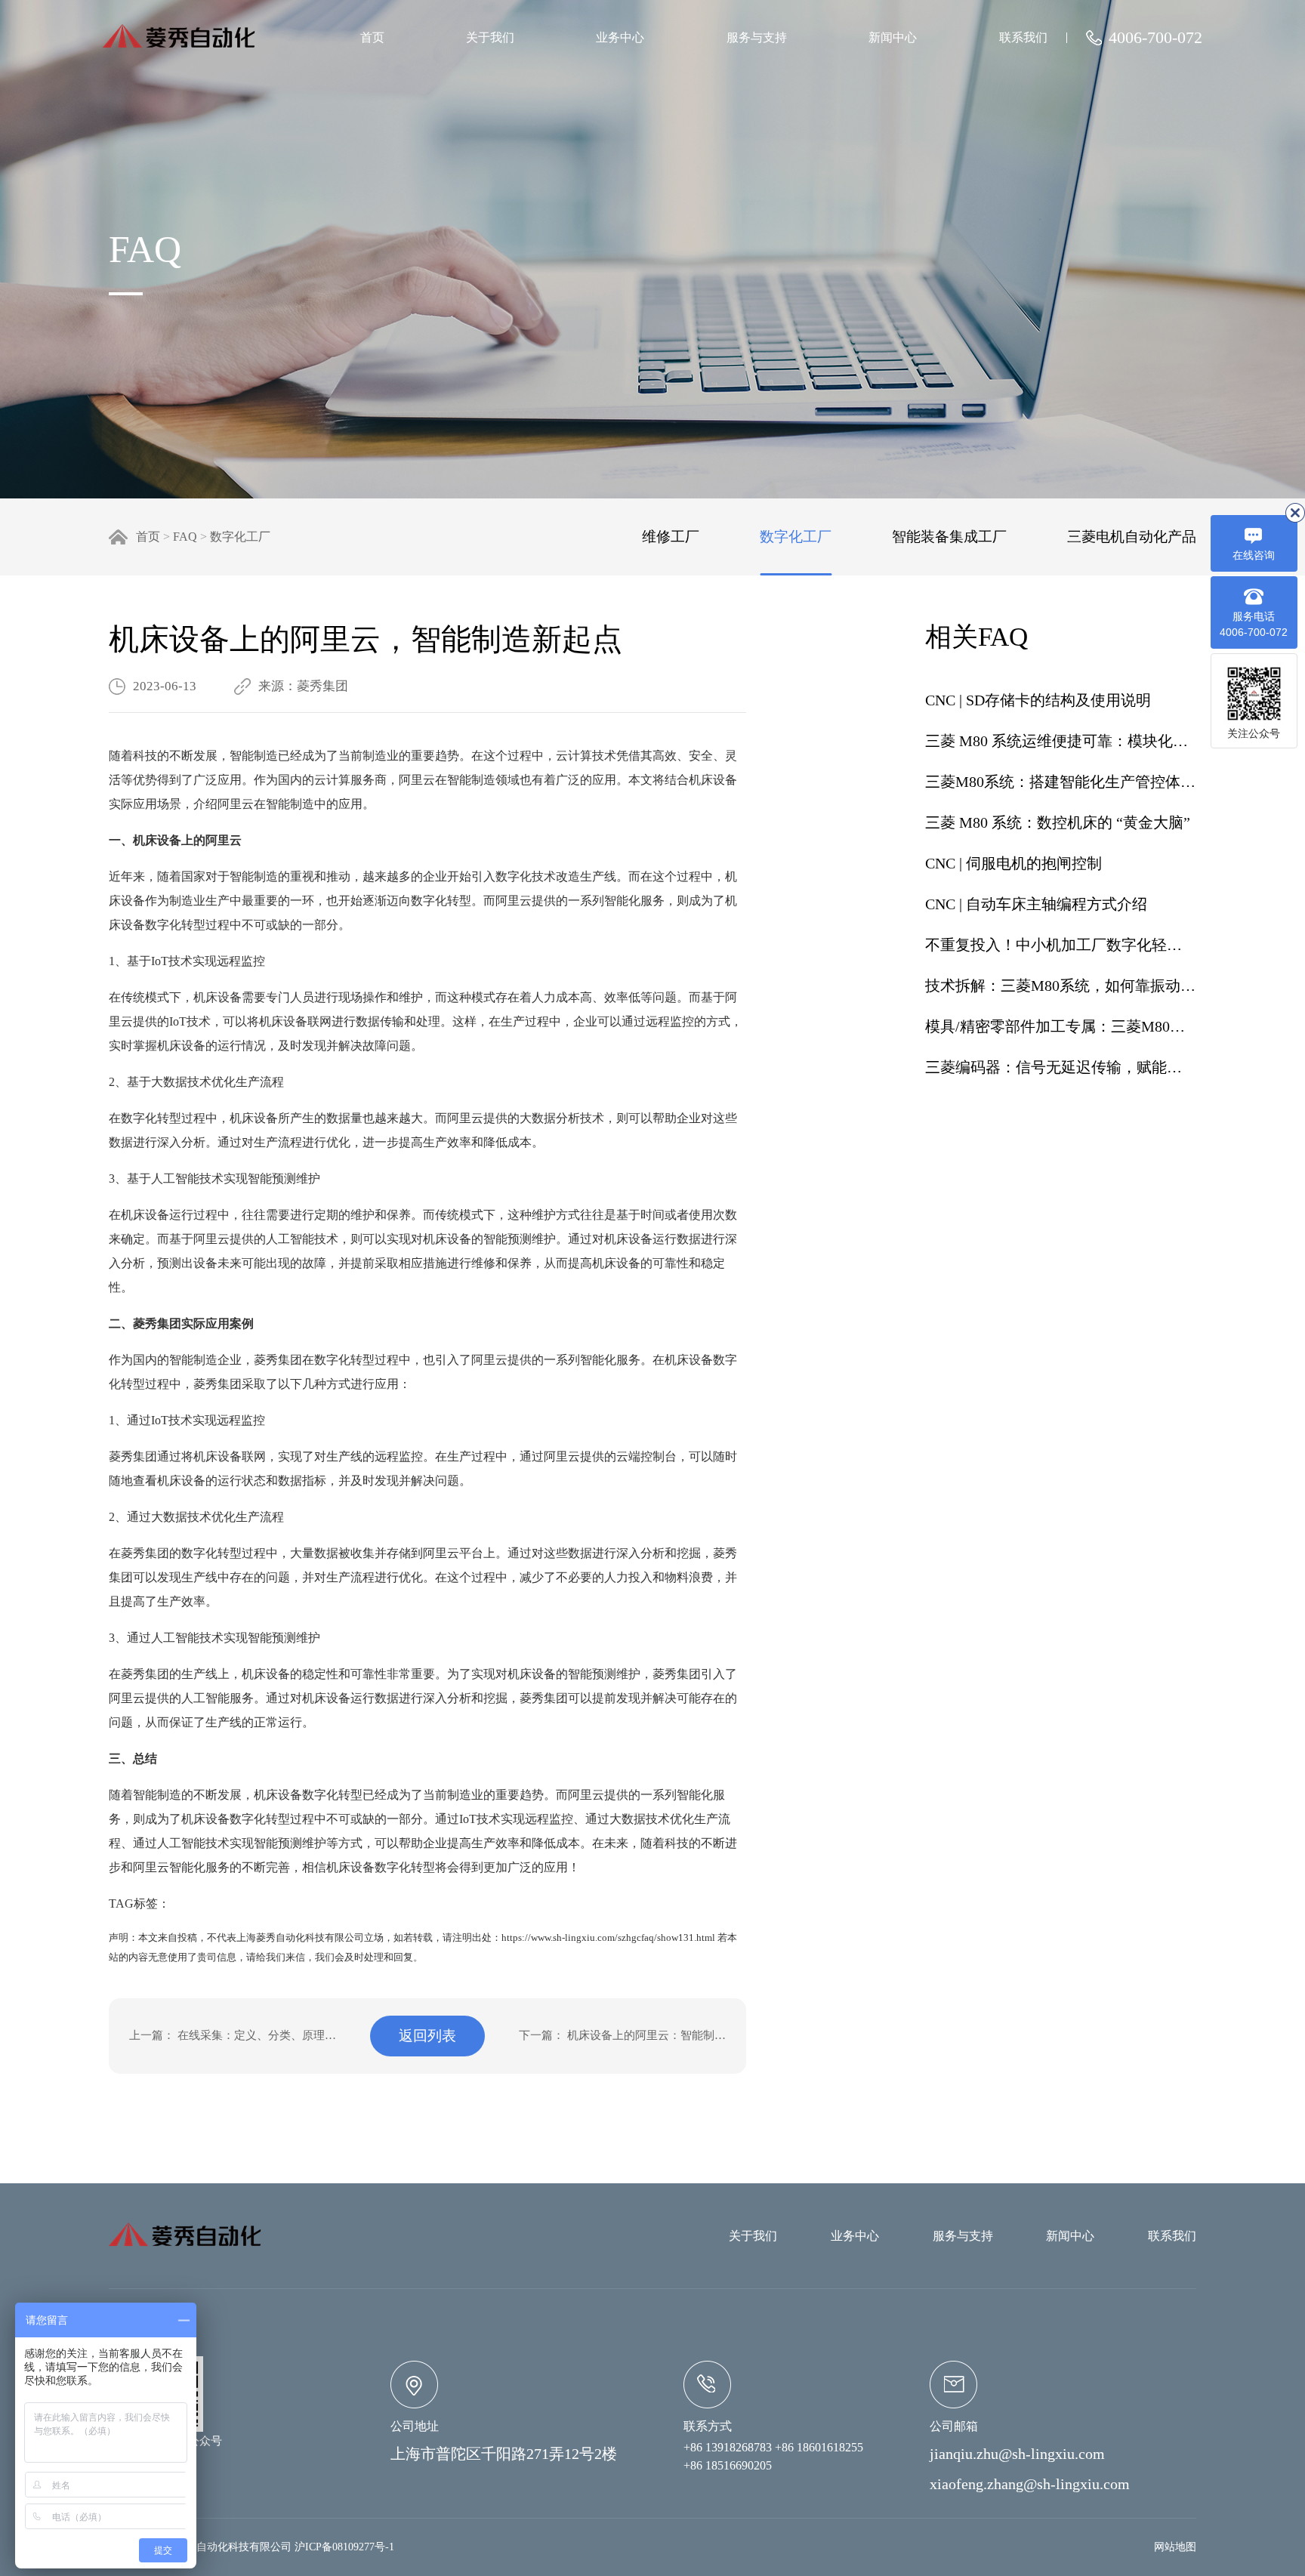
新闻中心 (893, 37)
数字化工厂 (240, 537)
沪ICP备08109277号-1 (344, 2547)
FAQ (185, 537)
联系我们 (1023, 37)
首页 (372, 37)
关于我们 (490, 37)
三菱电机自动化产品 (1132, 537)
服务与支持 (757, 37)
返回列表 (427, 2036)
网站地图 (1175, 2547)
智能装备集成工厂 (949, 537)
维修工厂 (671, 537)
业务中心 (620, 37)
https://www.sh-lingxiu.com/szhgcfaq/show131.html (608, 1937)
